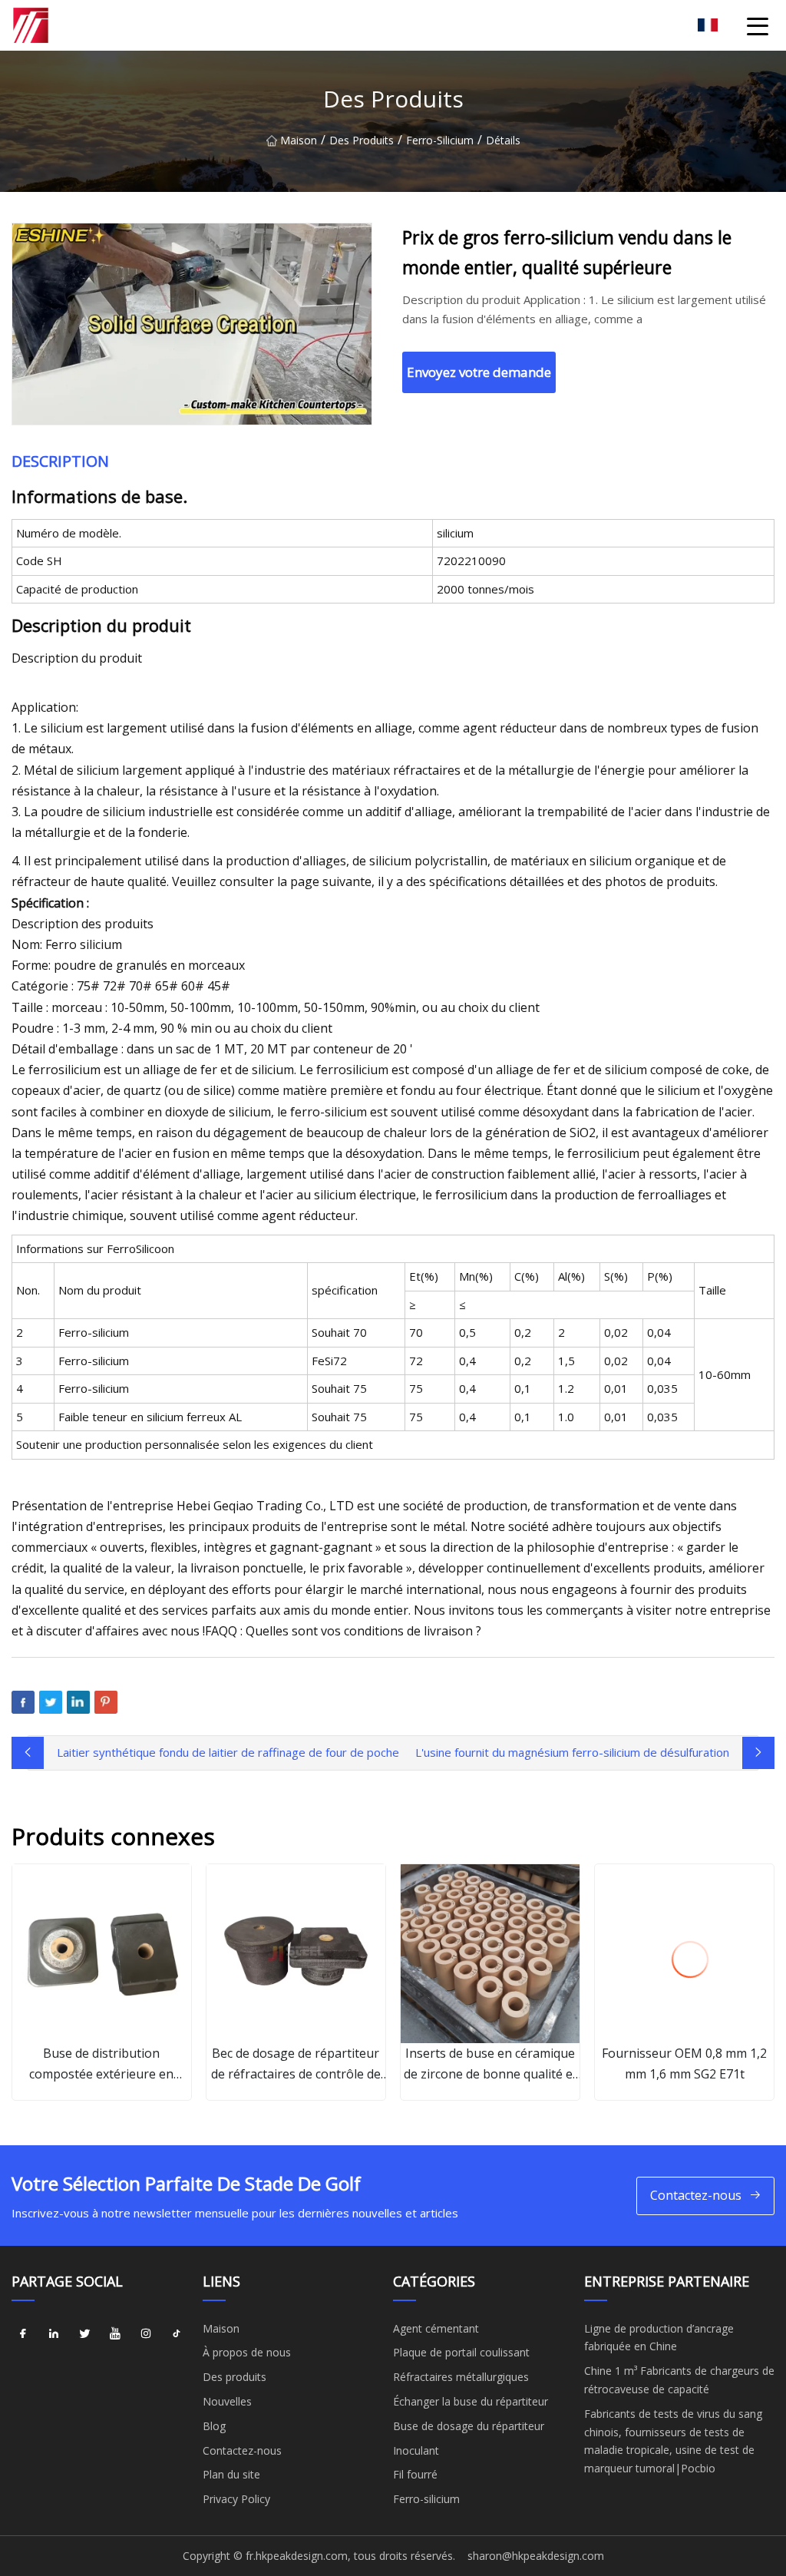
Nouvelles (227, 2401)
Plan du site (231, 2474)
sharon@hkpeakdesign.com (536, 2556)
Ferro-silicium (440, 140)
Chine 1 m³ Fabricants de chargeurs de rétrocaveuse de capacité (679, 2380)
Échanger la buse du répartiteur (471, 2401)
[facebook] (23, 2334)
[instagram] (146, 2334)
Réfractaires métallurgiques (461, 2377)
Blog (214, 2426)
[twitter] (84, 2334)
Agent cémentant (436, 2328)
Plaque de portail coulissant (461, 2352)
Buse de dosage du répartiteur (469, 2426)
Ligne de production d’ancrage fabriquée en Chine (659, 2338)
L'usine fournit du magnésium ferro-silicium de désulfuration (572, 1752)
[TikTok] (177, 2334)
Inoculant (416, 2450)
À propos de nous (247, 2352)
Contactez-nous (696, 2195)
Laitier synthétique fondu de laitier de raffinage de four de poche (228, 1752)
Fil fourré (415, 2474)
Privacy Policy (236, 2499)
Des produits (362, 140)
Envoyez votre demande (479, 372)
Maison (299, 140)
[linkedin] (54, 2334)
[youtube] (115, 2334)
